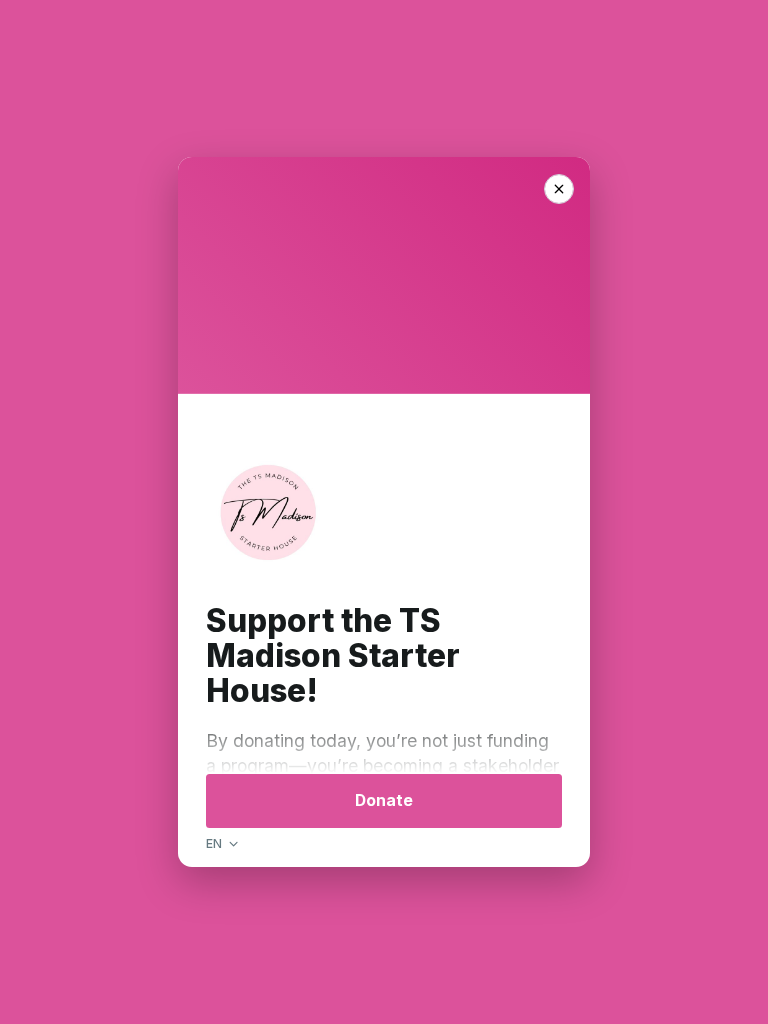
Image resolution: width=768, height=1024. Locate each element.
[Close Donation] (559, 189)
